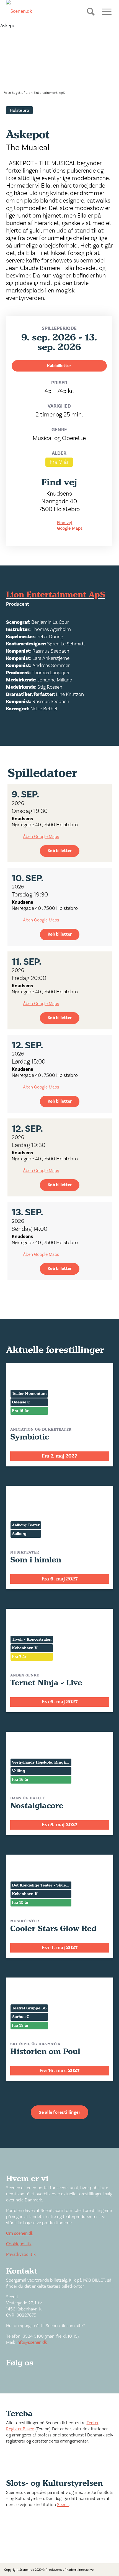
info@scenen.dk (32, 2342)
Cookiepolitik (19, 2244)
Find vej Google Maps (70, 526)
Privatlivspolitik (21, 2254)
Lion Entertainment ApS (56, 595)
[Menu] (105, 11)
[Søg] (91, 16)
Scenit (63, 2505)
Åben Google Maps (41, 837)
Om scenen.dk (20, 2233)
